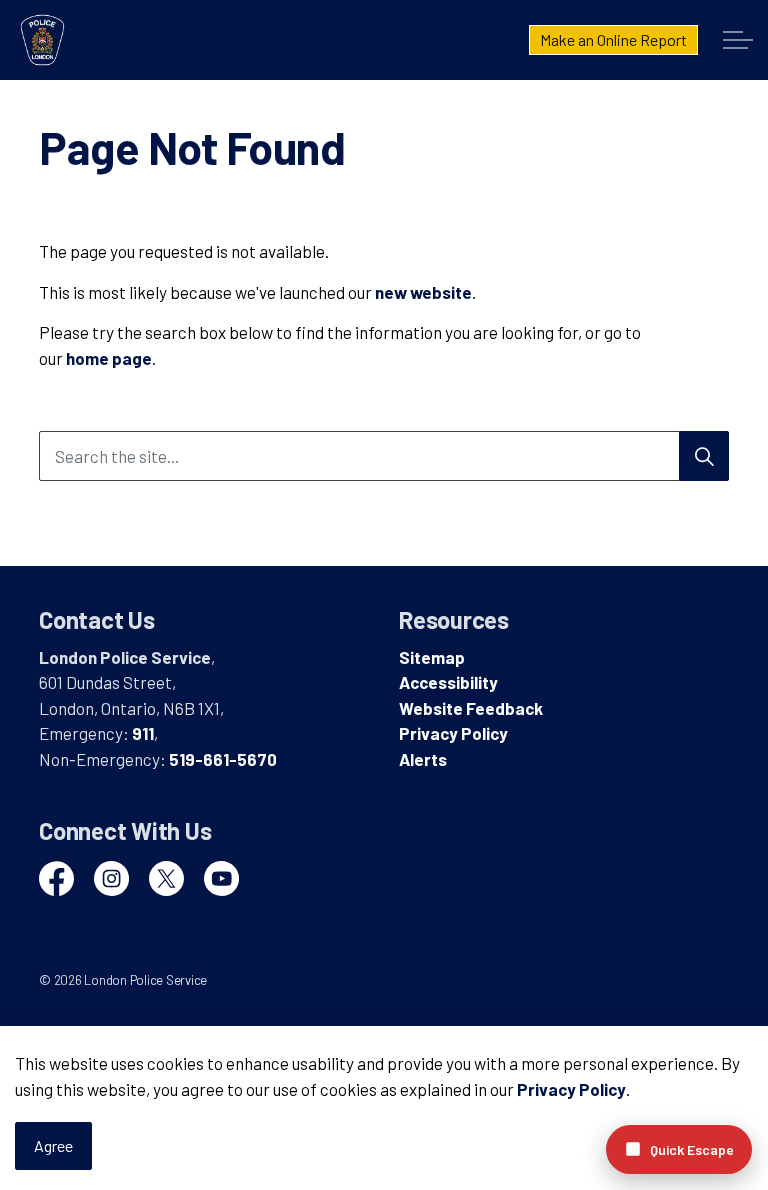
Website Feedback (471, 708)
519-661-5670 (223, 759)
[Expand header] (738, 40)
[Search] (704, 456)
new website (423, 292)
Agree (53, 1145)
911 (143, 733)
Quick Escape (692, 1149)
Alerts (423, 759)
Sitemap (432, 657)
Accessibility (448, 682)
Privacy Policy (571, 1089)
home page (109, 358)
